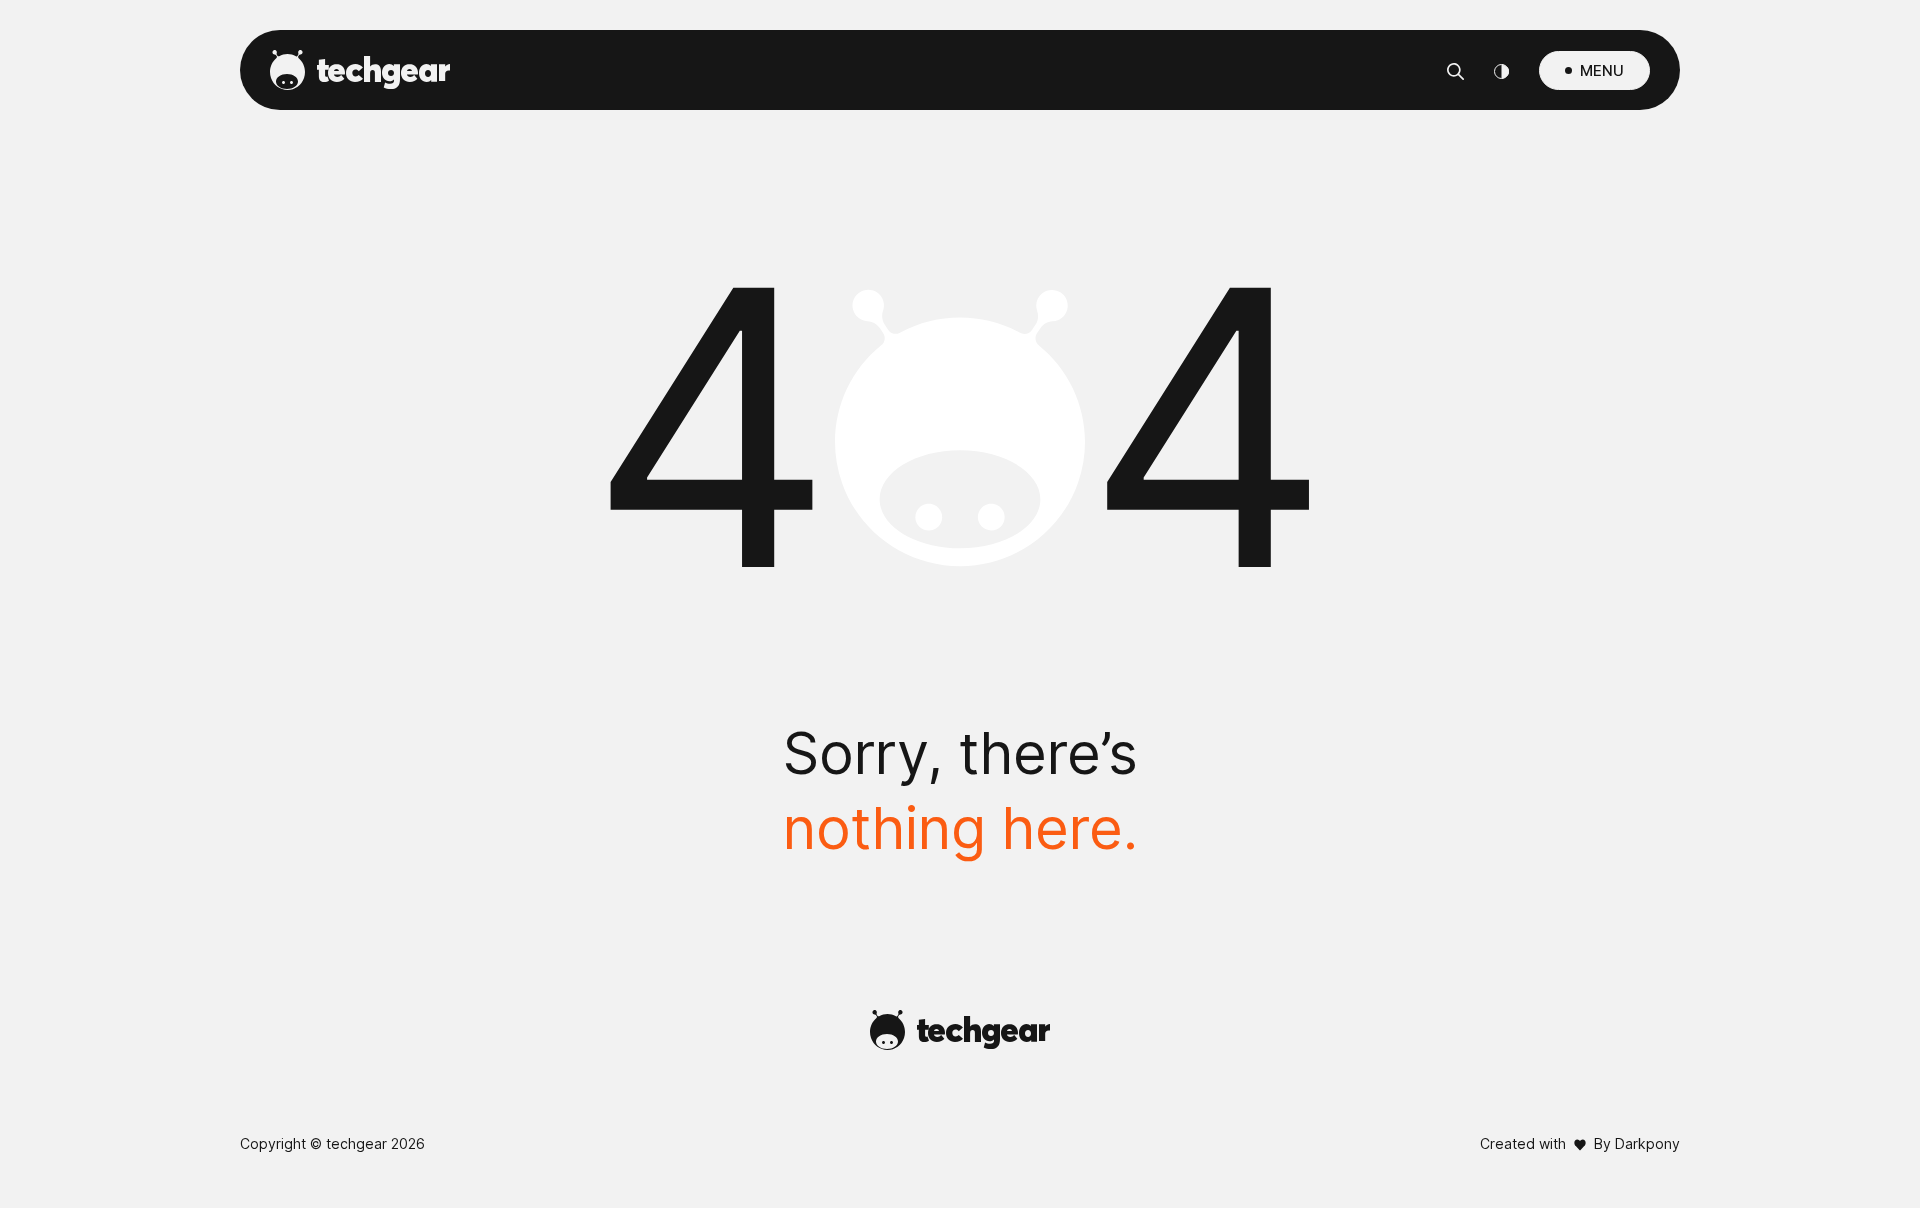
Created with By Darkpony (1580, 1143)
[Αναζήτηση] (1455, 70)
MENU (1602, 70)
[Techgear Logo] (360, 70)
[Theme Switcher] (1501, 70)
